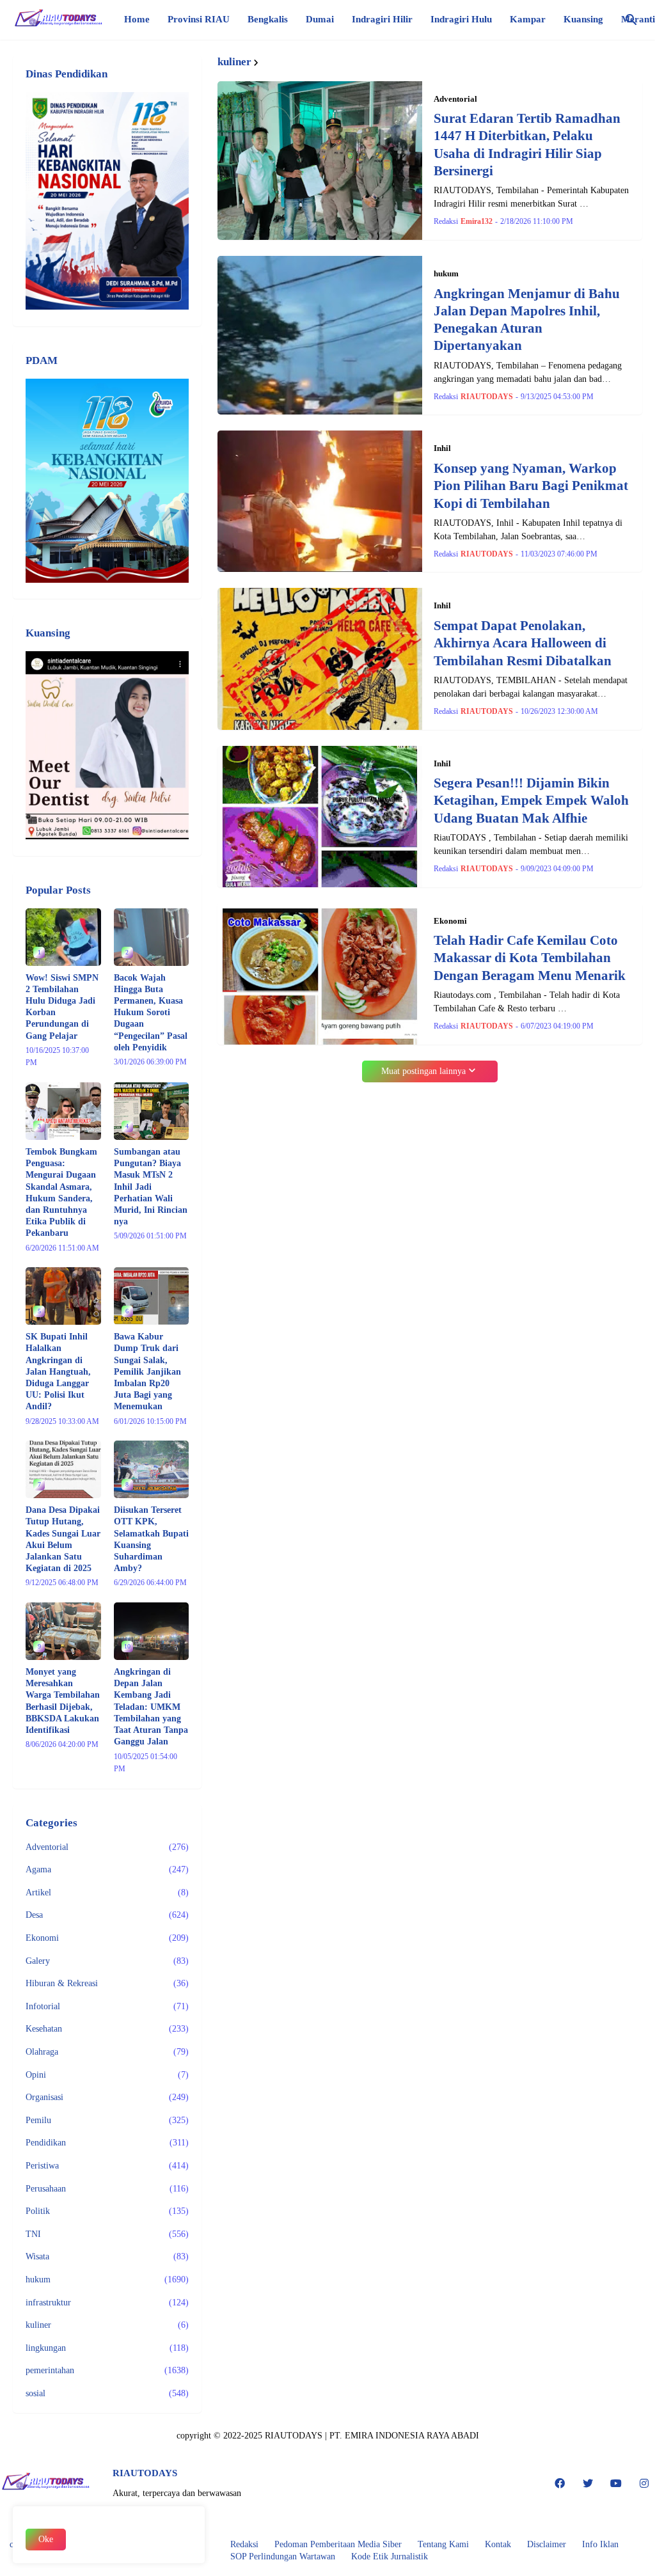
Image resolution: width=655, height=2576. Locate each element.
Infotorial (107, 2006)
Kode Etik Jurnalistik (390, 2556)
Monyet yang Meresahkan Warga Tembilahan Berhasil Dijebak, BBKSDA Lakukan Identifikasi (63, 1701)
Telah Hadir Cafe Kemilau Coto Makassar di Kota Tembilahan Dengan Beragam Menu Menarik (530, 958)
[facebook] (560, 2483)
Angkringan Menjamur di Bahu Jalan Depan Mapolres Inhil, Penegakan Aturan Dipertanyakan (527, 320)
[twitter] (588, 2483)
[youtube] (616, 2483)
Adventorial (107, 1847)
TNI (107, 2234)
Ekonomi (107, 1938)
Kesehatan (107, 2029)
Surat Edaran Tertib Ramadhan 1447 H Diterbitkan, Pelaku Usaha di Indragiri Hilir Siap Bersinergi (527, 145)
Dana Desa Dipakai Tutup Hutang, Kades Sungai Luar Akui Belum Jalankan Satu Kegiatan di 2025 (63, 1539)
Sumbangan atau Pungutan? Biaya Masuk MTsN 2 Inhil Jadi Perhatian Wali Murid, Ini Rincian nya (151, 1187)
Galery (107, 1961)
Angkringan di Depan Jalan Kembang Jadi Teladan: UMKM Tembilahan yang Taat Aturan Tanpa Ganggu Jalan (151, 1707)
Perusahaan (107, 2189)
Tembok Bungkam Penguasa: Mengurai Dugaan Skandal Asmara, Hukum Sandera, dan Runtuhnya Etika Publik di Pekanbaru (61, 1192)
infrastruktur (107, 2303)
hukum (107, 2280)
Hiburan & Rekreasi (107, 1983)
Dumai (320, 19)
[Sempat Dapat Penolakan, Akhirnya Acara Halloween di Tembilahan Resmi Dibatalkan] (320, 659)
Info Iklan (600, 2544)
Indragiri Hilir (382, 19)
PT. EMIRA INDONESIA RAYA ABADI (404, 2436)
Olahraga (107, 2052)
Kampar (528, 19)
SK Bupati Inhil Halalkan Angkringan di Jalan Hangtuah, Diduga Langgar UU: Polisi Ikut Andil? (58, 1371)
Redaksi (244, 2544)
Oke (46, 2539)
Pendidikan (107, 2143)
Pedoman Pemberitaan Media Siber (338, 2544)
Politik (107, 2211)
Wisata (107, 2256)
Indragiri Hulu (461, 19)
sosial (107, 2393)
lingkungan (107, 2348)
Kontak (498, 2544)
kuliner (107, 2325)
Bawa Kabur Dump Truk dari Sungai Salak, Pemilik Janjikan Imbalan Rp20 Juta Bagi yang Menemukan (147, 1371)
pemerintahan (107, 2370)
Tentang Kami (443, 2544)
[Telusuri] (631, 20)
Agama (107, 1869)
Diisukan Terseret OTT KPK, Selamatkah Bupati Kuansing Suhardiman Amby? (151, 1539)
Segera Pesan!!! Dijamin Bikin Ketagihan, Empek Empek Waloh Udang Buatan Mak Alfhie (531, 801)
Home (137, 19)
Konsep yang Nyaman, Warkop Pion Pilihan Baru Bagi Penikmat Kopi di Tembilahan (531, 486)
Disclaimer (547, 2544)
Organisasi (107, 2097)
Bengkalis (268, 19)
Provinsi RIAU (199, 19)
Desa (107, 1915)
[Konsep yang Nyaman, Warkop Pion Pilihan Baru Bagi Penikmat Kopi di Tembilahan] (320, 501)
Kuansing (583, 19)
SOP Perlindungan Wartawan (283, 2556)
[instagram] (644, 2483)
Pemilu (107, 2120)
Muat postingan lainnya (423, 1071)
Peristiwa (107, 2166)
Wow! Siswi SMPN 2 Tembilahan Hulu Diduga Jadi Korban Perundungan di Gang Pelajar (62, 1007)
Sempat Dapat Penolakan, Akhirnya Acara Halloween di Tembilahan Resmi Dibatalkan (523, 643)
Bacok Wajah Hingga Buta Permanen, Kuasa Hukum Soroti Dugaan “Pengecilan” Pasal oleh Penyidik (151, 1013)
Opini (107, 2075)
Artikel (107, 1892)
